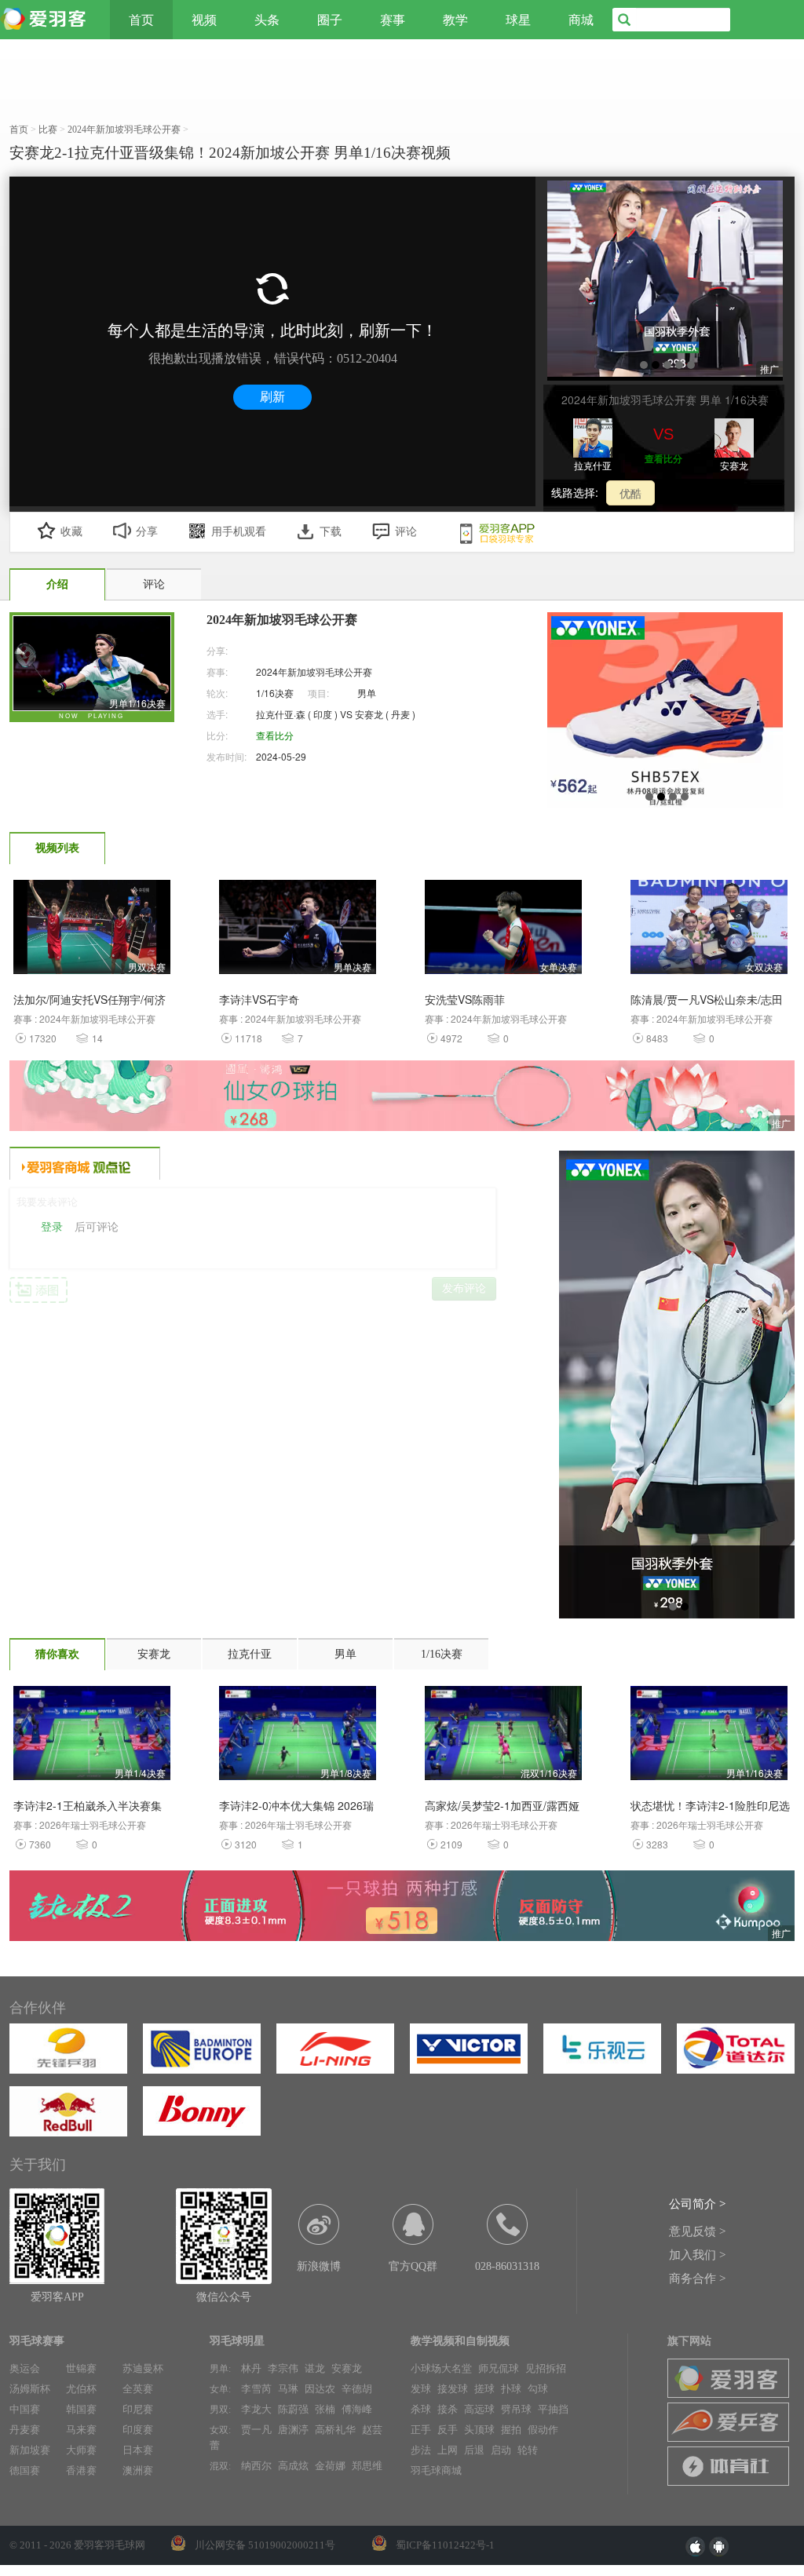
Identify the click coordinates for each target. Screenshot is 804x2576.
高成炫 (293, 2466)
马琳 (288, 2389)
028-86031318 (507, 2266)
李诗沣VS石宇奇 (259, 999)
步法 (421, 2450)
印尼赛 (138, 2409)
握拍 (511, 2430)
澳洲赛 (138, 2470)
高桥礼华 (335, 2430)
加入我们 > (697, 2255)
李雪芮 (256, 2389)
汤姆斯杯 (30, 2389)
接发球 (453, 2389)
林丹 (251, 2368)
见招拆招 (546, 2368)
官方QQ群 (413, 2266)
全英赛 (138, 2389)
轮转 (528, 2450)
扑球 (511, 2389)
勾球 (538, 2389)
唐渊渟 (293, 2430)
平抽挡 (553, 2409)
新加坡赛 (30, 2450)
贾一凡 (256, 2430)
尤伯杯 (81, 2389)
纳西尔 (256, 2466)
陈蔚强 (293, 2409)
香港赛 (81, 2470)
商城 (581, 20)
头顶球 (479, 2430)
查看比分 (663, 458)
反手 (448, 2430)
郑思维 (367, 2466)
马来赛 (81, 2430)
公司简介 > (697, 2204)
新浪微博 (319, 2266)
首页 (141, 20)
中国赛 (25, 2409)
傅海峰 (357, 2409)
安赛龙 (347, 2368)
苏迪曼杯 (143, 2368)
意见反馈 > (697, 2231)
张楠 (325, 2409)
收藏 (71, 532)
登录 (52, 1227)
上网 (448, 2450)
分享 (147, 532)
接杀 (448, 2409)
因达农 (320, 2389)
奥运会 (25, 2368)
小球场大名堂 (441, 2368)
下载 (331, 532)
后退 (474, 2450)
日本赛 (138, 2450)
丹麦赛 (25, 2430)
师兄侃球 (499, 2368)
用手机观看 (239, 532)
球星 (518, 20)
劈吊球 (516, 2409)
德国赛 (25, 2470)
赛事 (393, 20)
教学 (455, 20)
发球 (421, 2389)
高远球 (479, 2409)
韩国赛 (81, 2409)
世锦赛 (81, 2368)
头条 (267, 20)
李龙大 (256, 2409)
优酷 (630, 493)
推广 (781, 1123)
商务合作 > (697, 2279)
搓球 (484, 2389)
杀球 (421, 2409)
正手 (421, 2430)
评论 (406, 532)
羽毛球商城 (436, 2470)
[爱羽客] (47, 20)
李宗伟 (283, 2368)
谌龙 (315, 2368)
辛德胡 (357, 2389)
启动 (501, 2450)
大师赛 (81, 2450)
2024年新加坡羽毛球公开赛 (314, 671)
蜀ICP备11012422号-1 (445, 2545)
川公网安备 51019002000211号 (265, 2545)
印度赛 (138, 2430)
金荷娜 (330, 2466)
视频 (204, 20)
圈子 (330, 20)
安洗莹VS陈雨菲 (465, 999)
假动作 (543, 2430)
